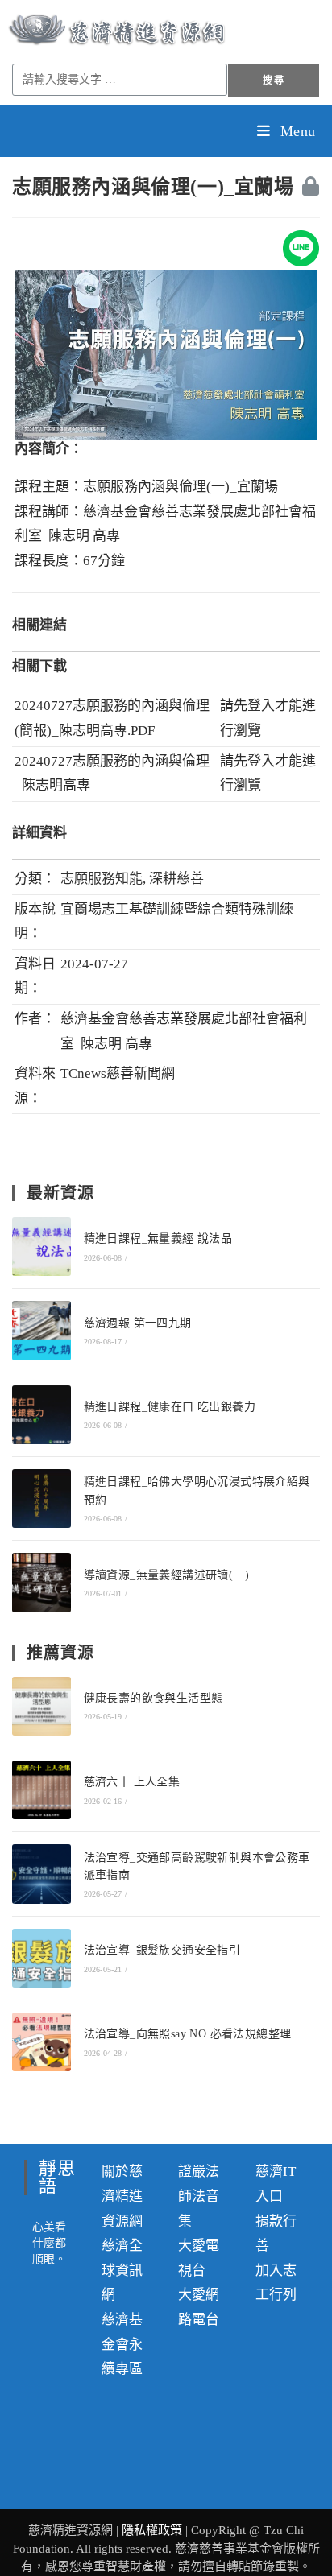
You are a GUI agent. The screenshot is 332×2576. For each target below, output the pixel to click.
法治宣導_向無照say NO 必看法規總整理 (188, 2034)
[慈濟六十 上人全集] (41, 1790)
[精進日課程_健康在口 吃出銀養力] (41, 1415)
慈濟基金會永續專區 (122, 2344)
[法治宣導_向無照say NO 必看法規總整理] (41, 2042)
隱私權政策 (154, 2530)
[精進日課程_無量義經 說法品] (41, 1247)
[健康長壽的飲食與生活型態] (41, 1706)
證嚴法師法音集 (199, 2196)
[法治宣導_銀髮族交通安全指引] (41, 1958)
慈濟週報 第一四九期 (138, 1323)
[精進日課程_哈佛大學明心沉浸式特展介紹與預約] (41, 1499)
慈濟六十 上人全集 (132, 1782)
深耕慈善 (176, 879)
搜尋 (273, 80)
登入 (261, 706)
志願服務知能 (102, 879)
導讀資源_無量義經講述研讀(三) (166, 1575)
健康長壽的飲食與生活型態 (154, 1698)
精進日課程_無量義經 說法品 (158, 1238)
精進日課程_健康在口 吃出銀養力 (170, 1407)
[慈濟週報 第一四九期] (41, 1330)
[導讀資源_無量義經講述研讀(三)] (41, 1582)
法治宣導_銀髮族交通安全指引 (162, 1950)
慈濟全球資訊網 (122, 2270)
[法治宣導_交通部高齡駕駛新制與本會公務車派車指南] (41, 1874)
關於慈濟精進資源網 (122, 2196)
